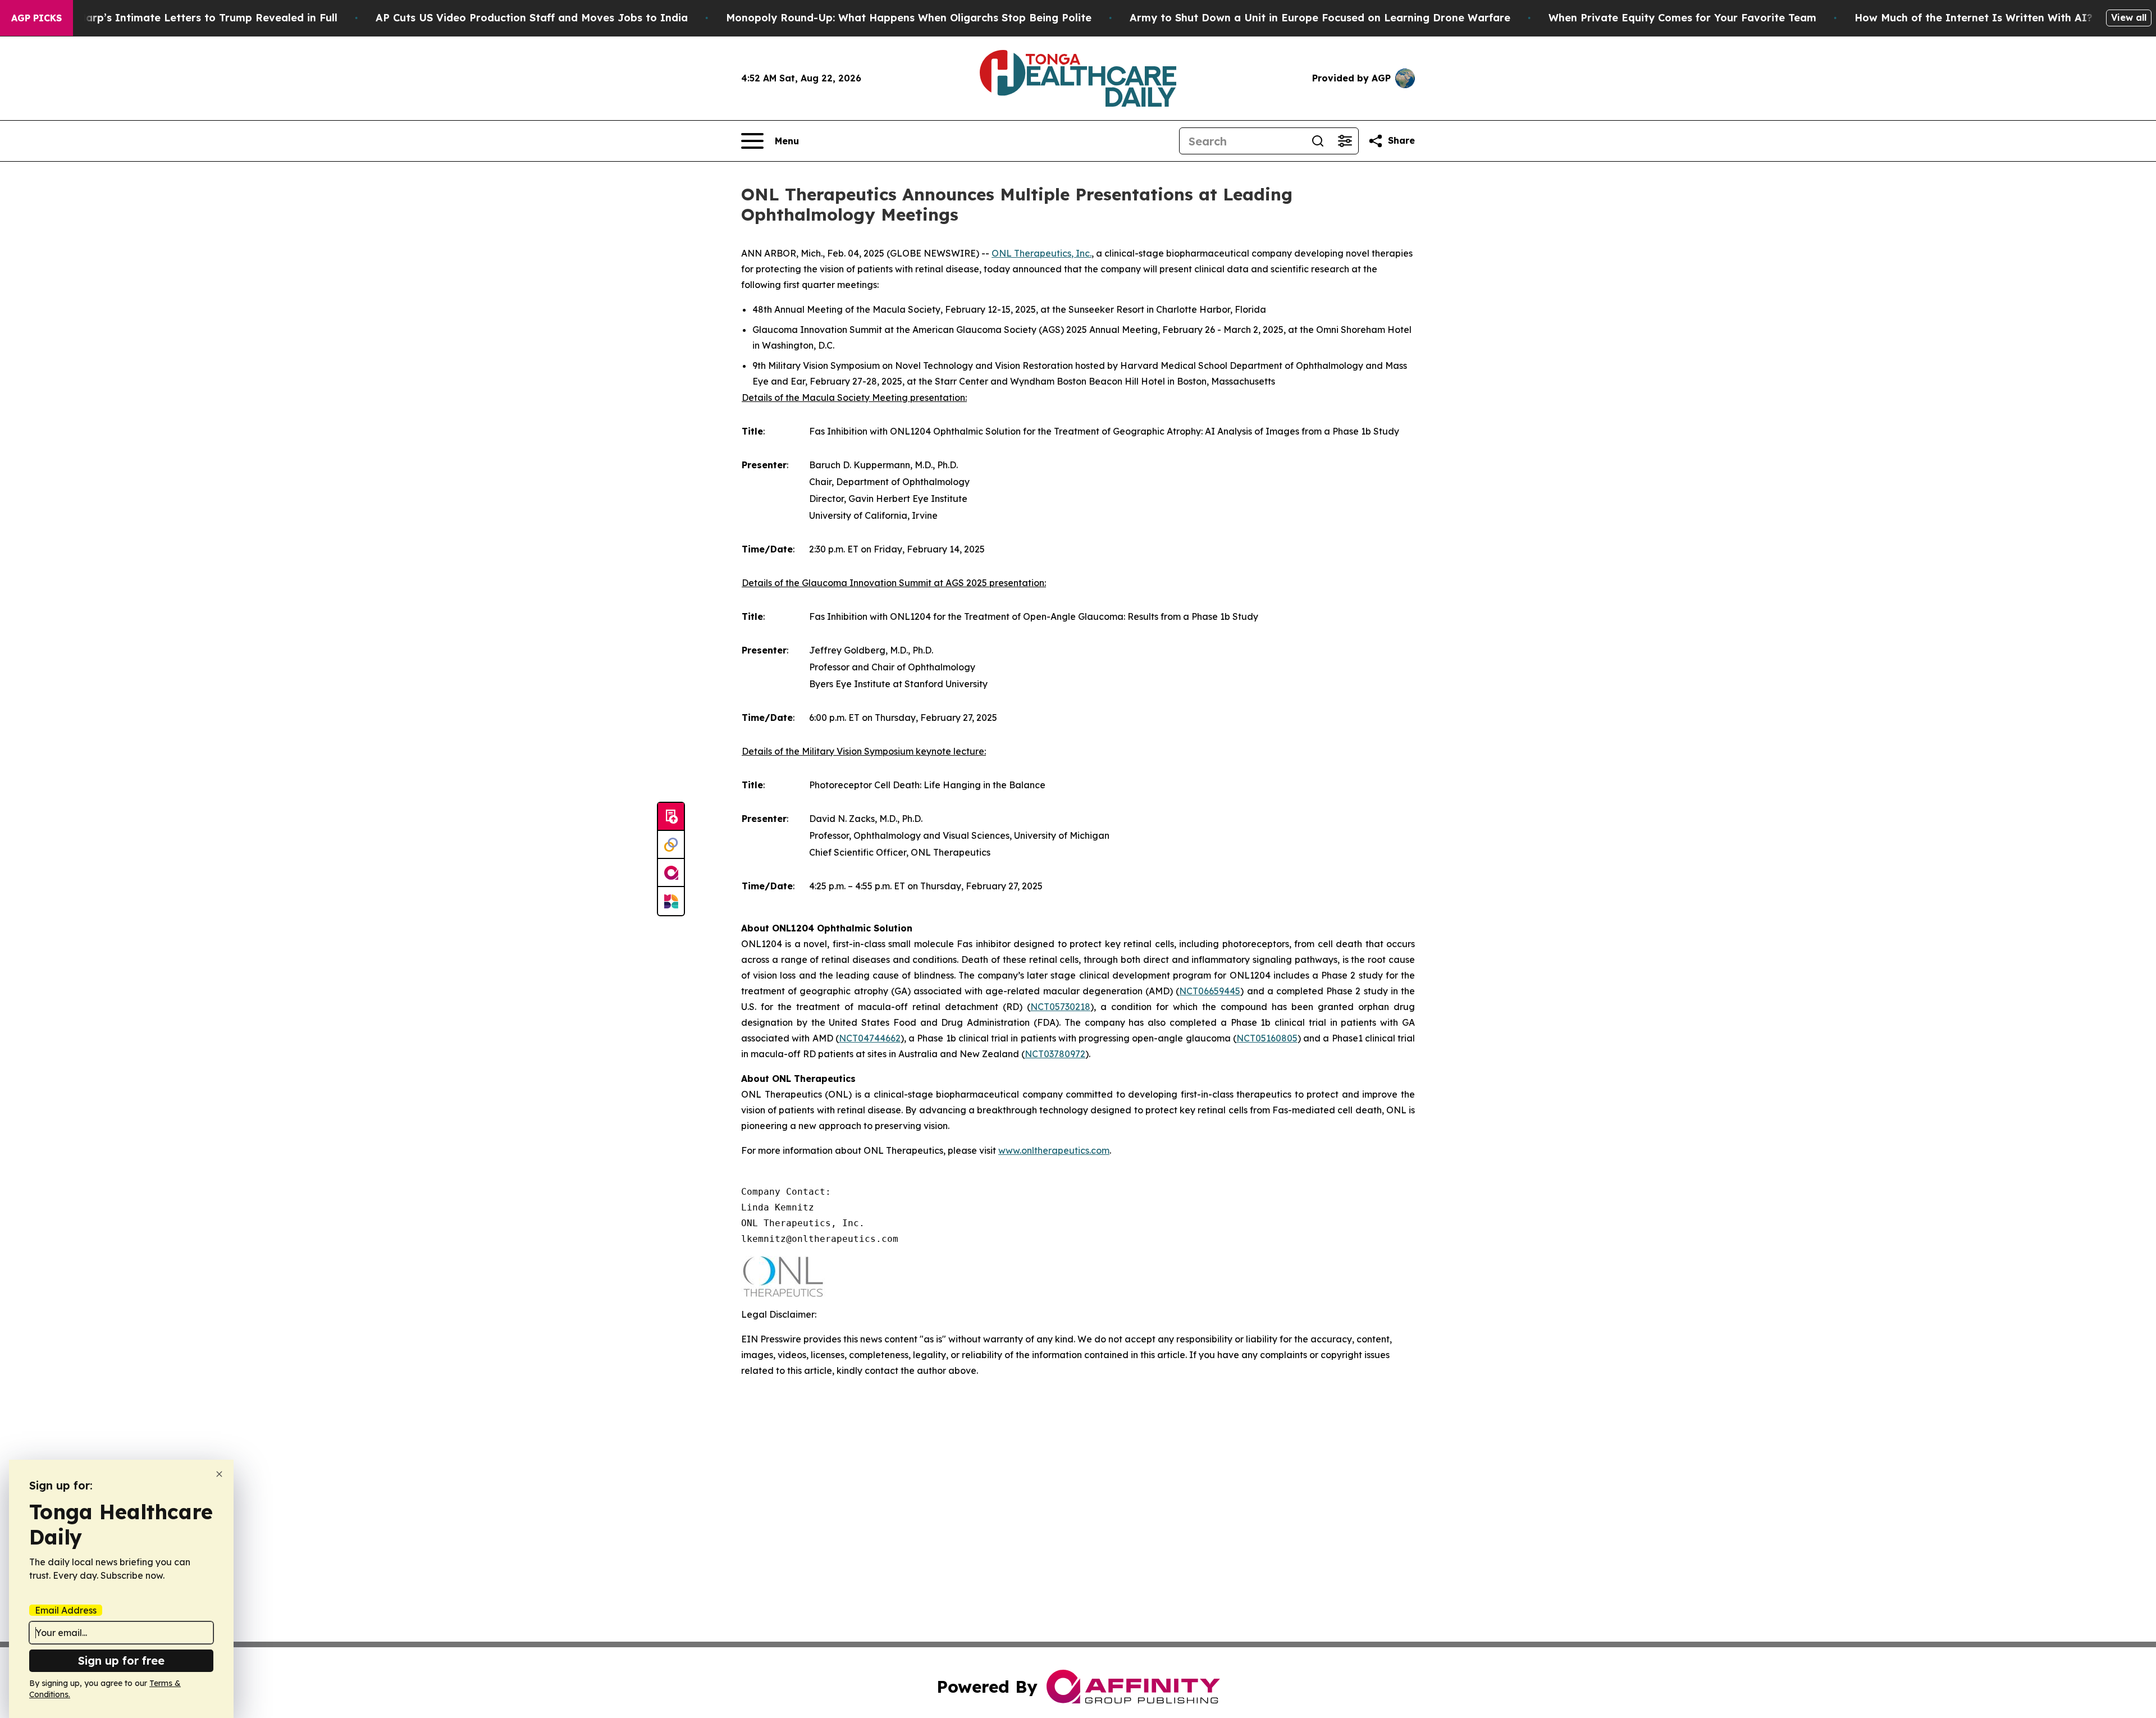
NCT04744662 (870, 1038)
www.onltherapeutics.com (1054, 1150)
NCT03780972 (1055, 1054)
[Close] (219, 1474)
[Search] (1318, 141)
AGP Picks (36, 18)
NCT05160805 (1267, 1038)
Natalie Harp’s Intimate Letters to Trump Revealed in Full (187, 18)
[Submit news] (671, 817)
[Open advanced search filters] (1345, 141)
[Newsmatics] (671, 901)
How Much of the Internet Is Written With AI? (1974, 18)
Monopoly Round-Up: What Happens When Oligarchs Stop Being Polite (909, 18)
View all (2129, 17)
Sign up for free (121, 1660)
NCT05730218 (1060, 1007)
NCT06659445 (1210, 991)
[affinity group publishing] (671, 873)
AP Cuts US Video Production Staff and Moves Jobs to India (532, 18)
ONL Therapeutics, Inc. (1042, 253)
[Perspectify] (671, 845)
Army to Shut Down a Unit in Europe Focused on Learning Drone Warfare (1320, 18)
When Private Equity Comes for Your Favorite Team (1682, 18)
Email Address (66, 1610)
